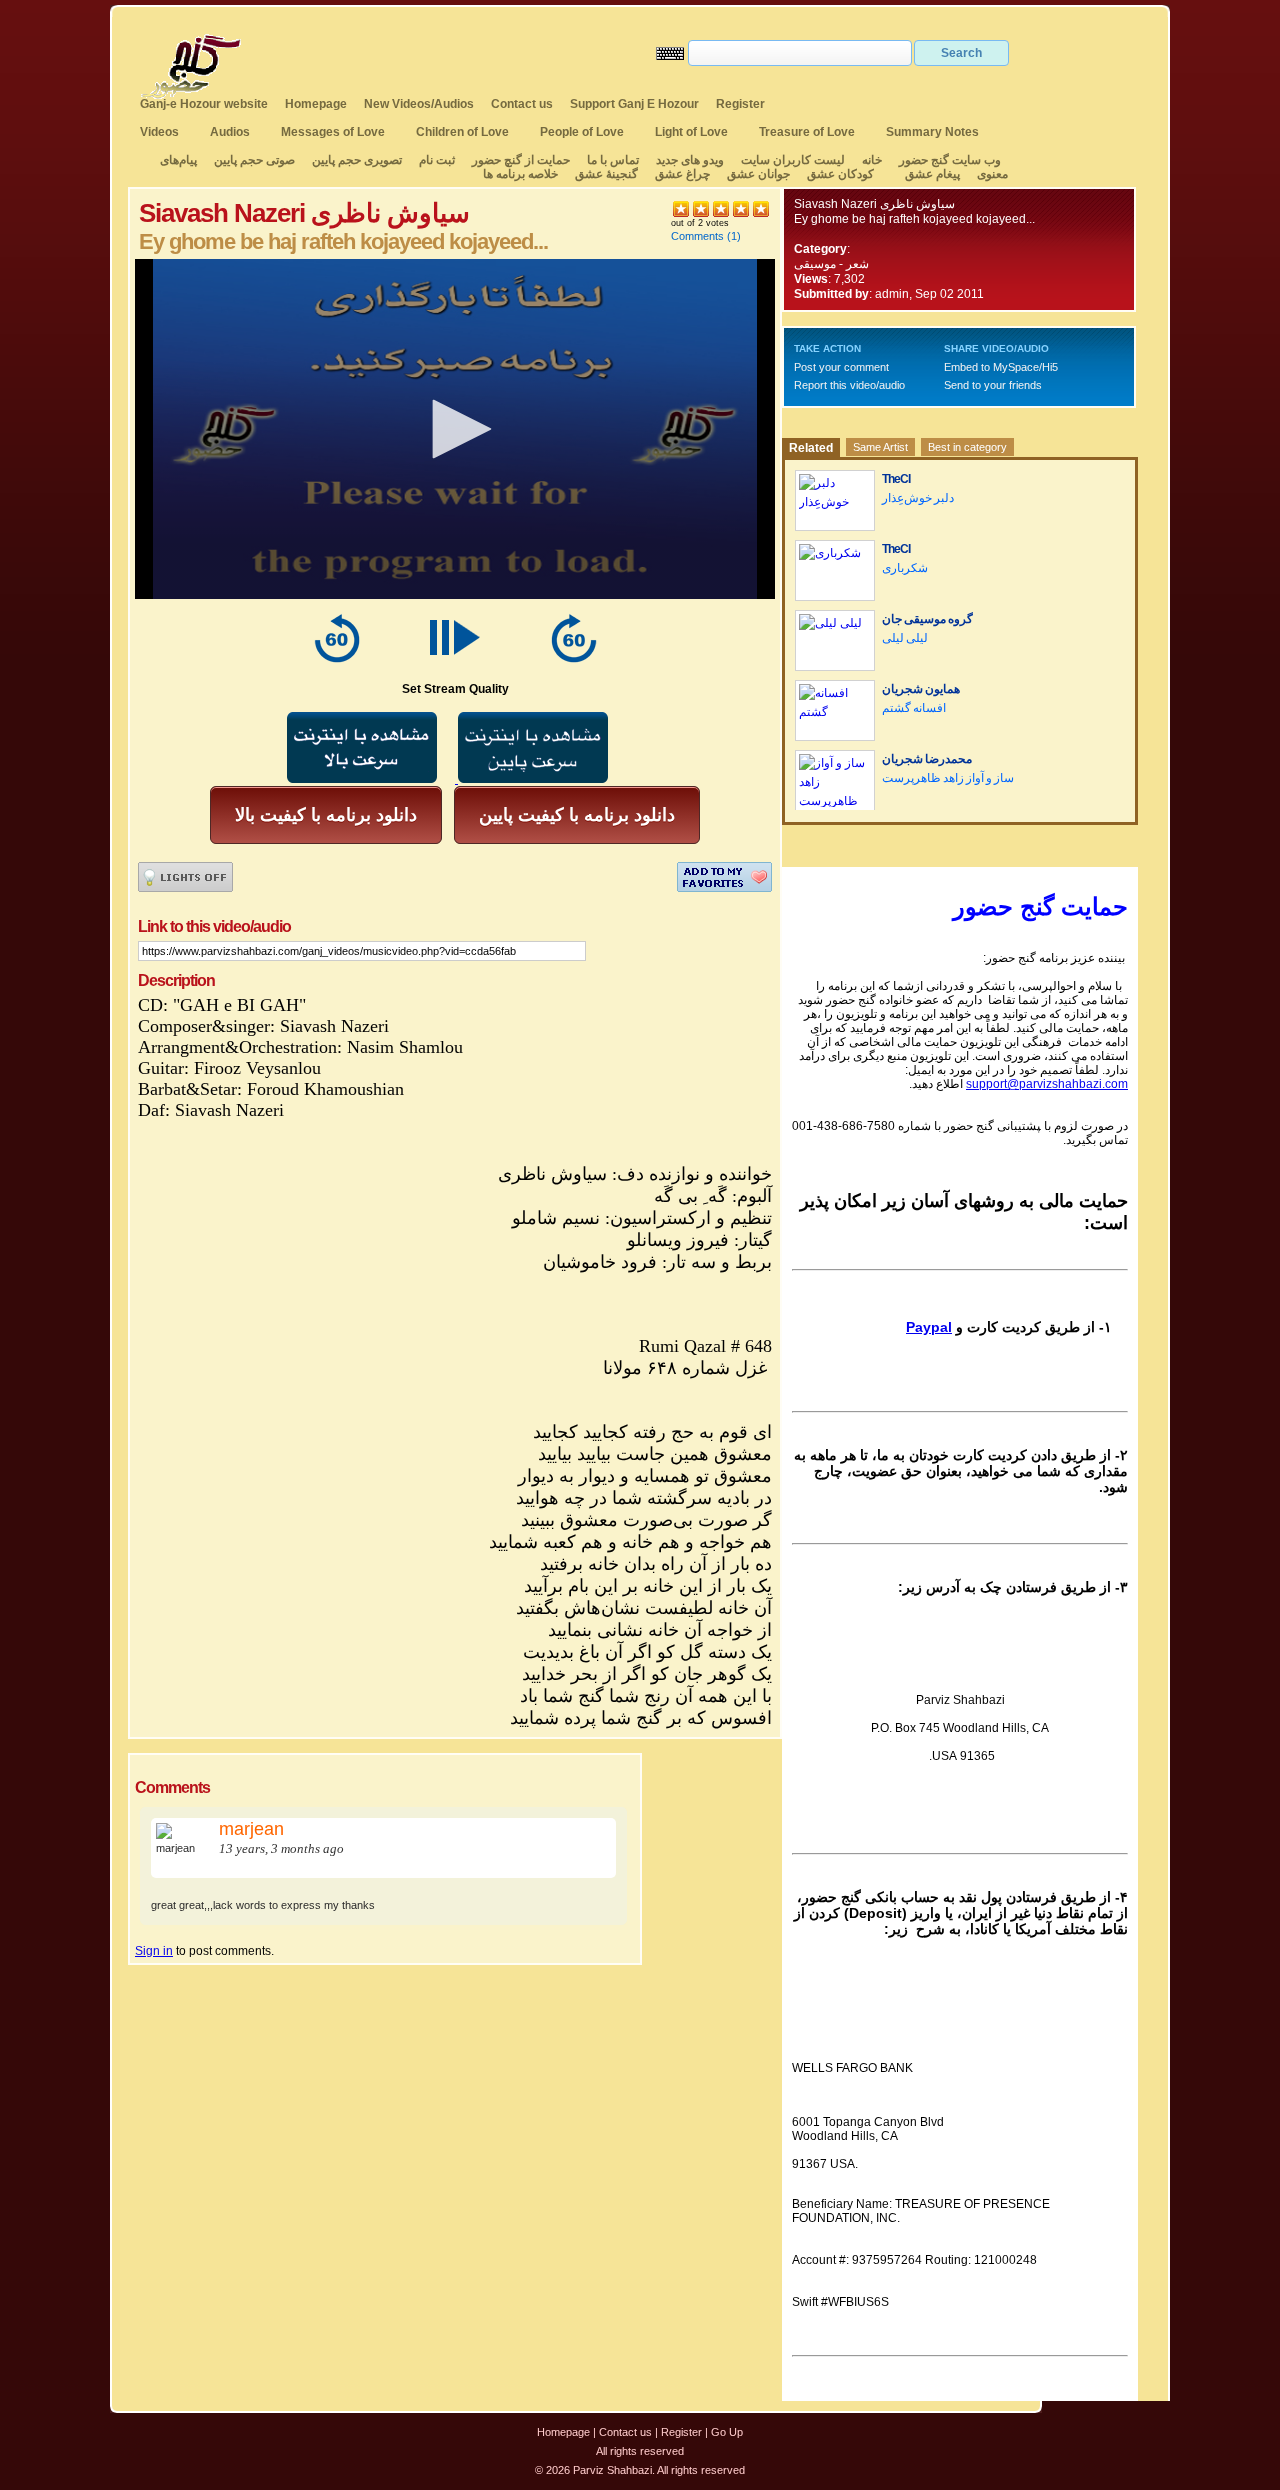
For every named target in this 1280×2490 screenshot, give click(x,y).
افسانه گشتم (914, 708)
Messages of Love (333, 132)
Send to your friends (993, 385)
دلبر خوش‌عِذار (918, 498)
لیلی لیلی (905, 638)
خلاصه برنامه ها (520, 174)
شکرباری (905, 568)
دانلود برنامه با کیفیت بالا (326, 815)
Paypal (929, 1327)
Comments (697, 236)
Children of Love (462, 132)
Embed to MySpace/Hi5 (1001, 367)
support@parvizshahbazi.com (1047, 1084)
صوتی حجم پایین (253, 160)
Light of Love (691, 132)
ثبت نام (437, 160)
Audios (230, 132)
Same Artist (880, 447)
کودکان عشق (840, 174)
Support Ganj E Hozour (634, 104)
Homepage (316, 104)
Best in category (967, 447)
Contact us (522, 104)
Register (740, 104)
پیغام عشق (932, 174)
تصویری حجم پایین (355, 160)
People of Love (582, 132)
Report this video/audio (849, 385)
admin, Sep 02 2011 (929, 294)
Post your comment (841, 367)
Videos (159, 132)
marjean (251, 1829)
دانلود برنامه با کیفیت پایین (577, 815)
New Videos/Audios (419, 104)
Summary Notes (932, 132)
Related (811, 448)
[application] (455, 429)
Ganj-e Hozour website (204, 104)
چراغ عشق (682, 174)
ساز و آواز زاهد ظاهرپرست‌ (948, 778)
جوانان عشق (758, 174)
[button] (455, 429)
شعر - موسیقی (831, 264)
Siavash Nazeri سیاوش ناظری (874, 204)
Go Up (727, 2432)
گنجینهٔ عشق (606, 174)
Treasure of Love (807, 132)
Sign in (154, 1951)
